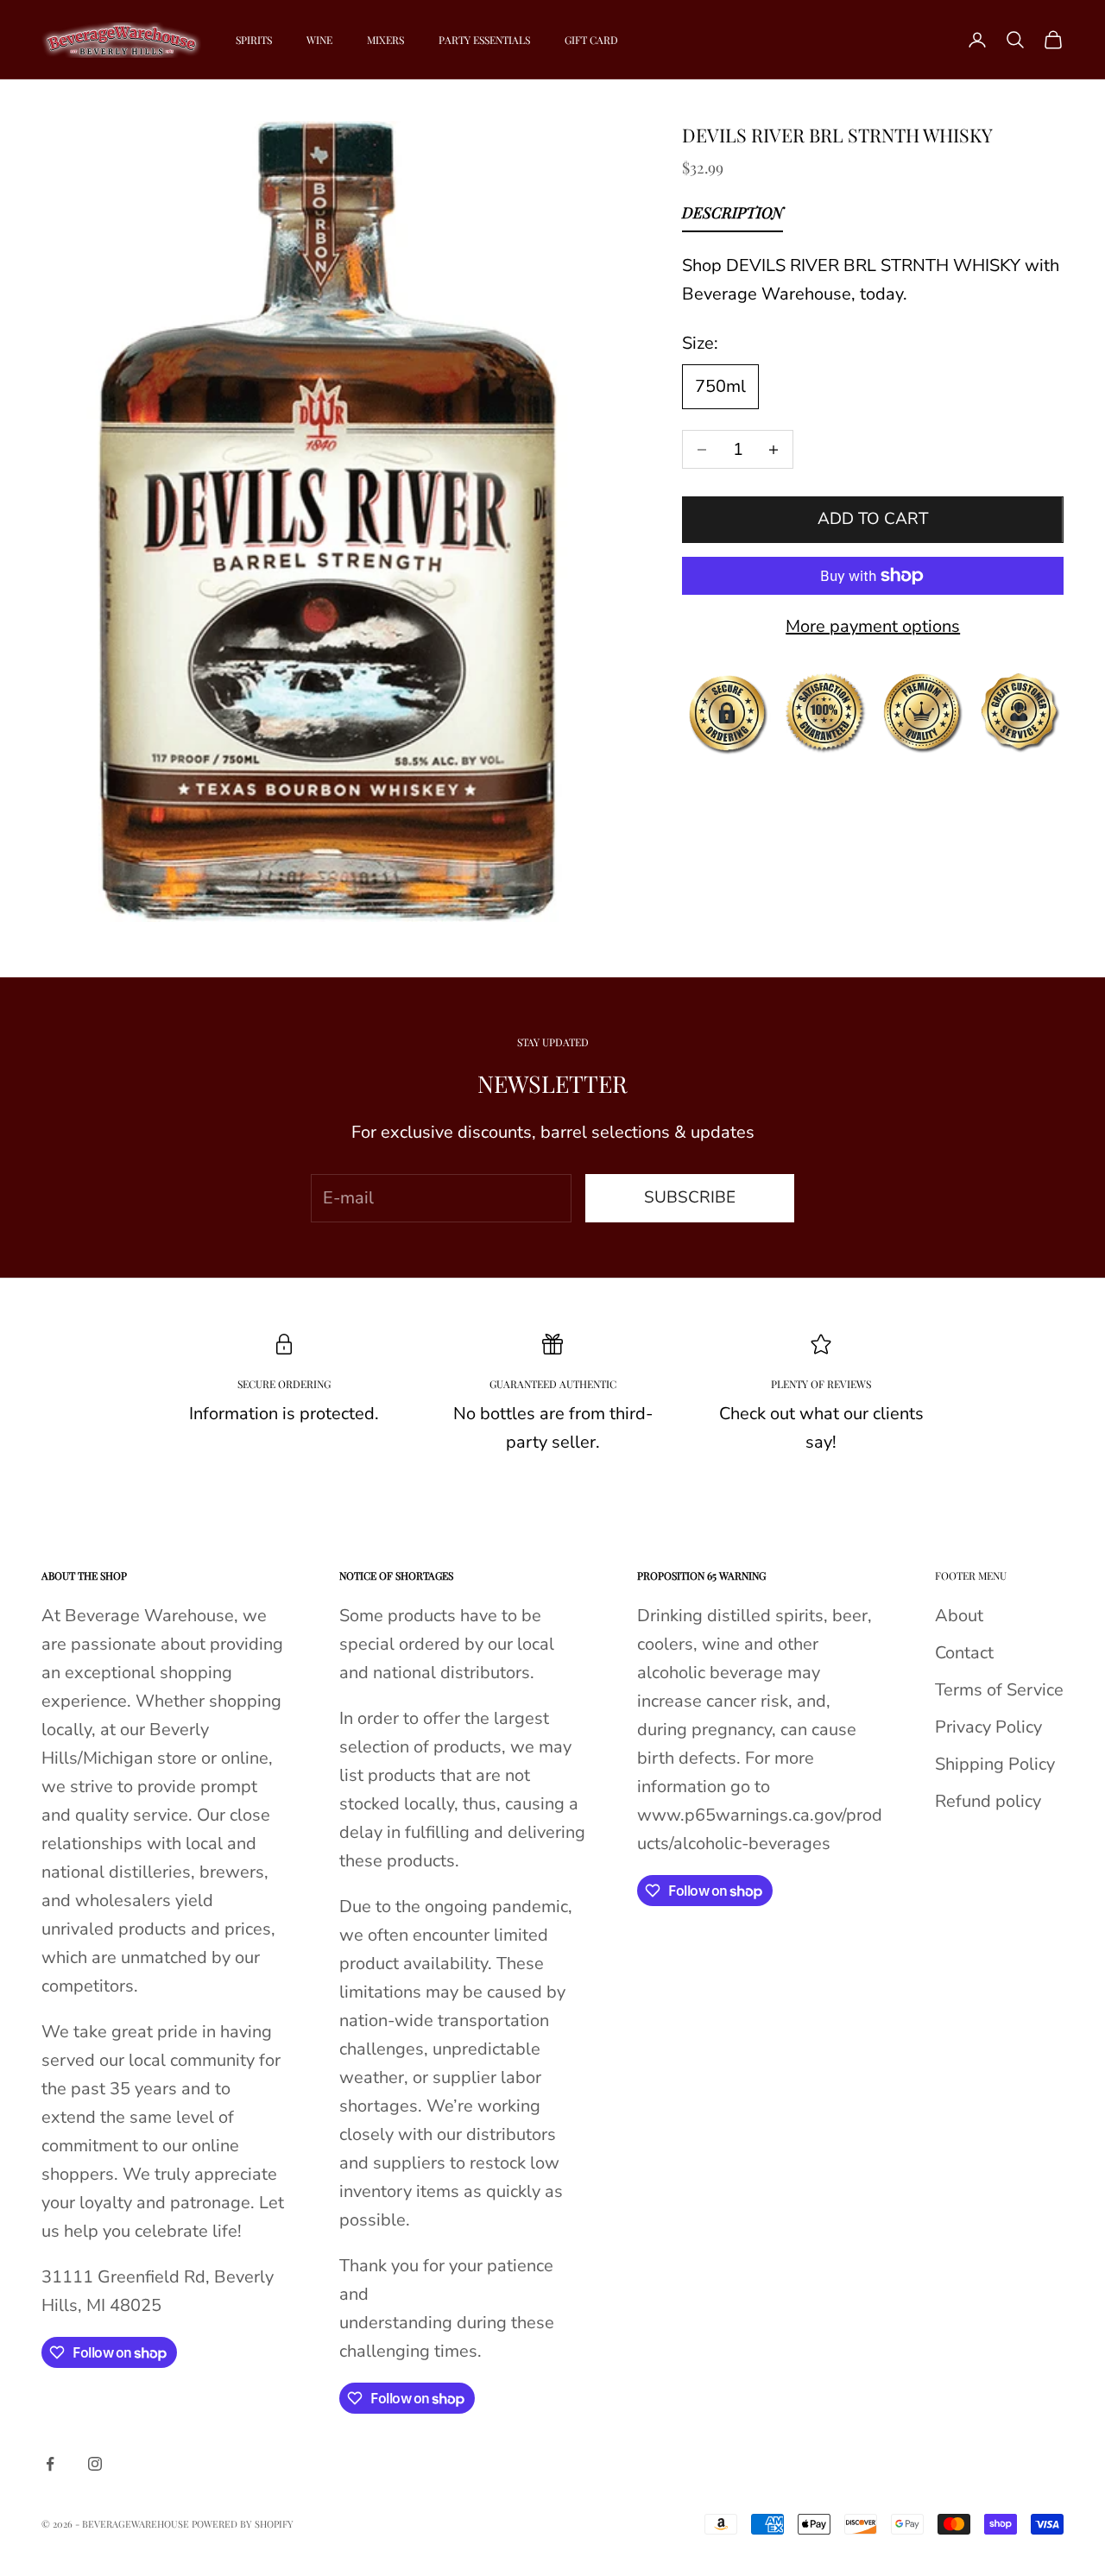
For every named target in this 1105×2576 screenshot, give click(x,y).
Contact (964, 1653)
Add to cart (873, 520)
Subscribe (690, 1197)
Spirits (254, 40)
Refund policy (988, 1801)
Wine (319, 40)
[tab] (732, 217)
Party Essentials (484, 40)
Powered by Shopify (243, 2524)
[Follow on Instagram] (95, 2464)
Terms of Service (999, 1690)
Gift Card (591, 40)
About (959, 1616)
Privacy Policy (988, 1727)
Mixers (385, 40)
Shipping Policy (995, 1764)
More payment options (873, 626)
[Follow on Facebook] (50, 2464)
